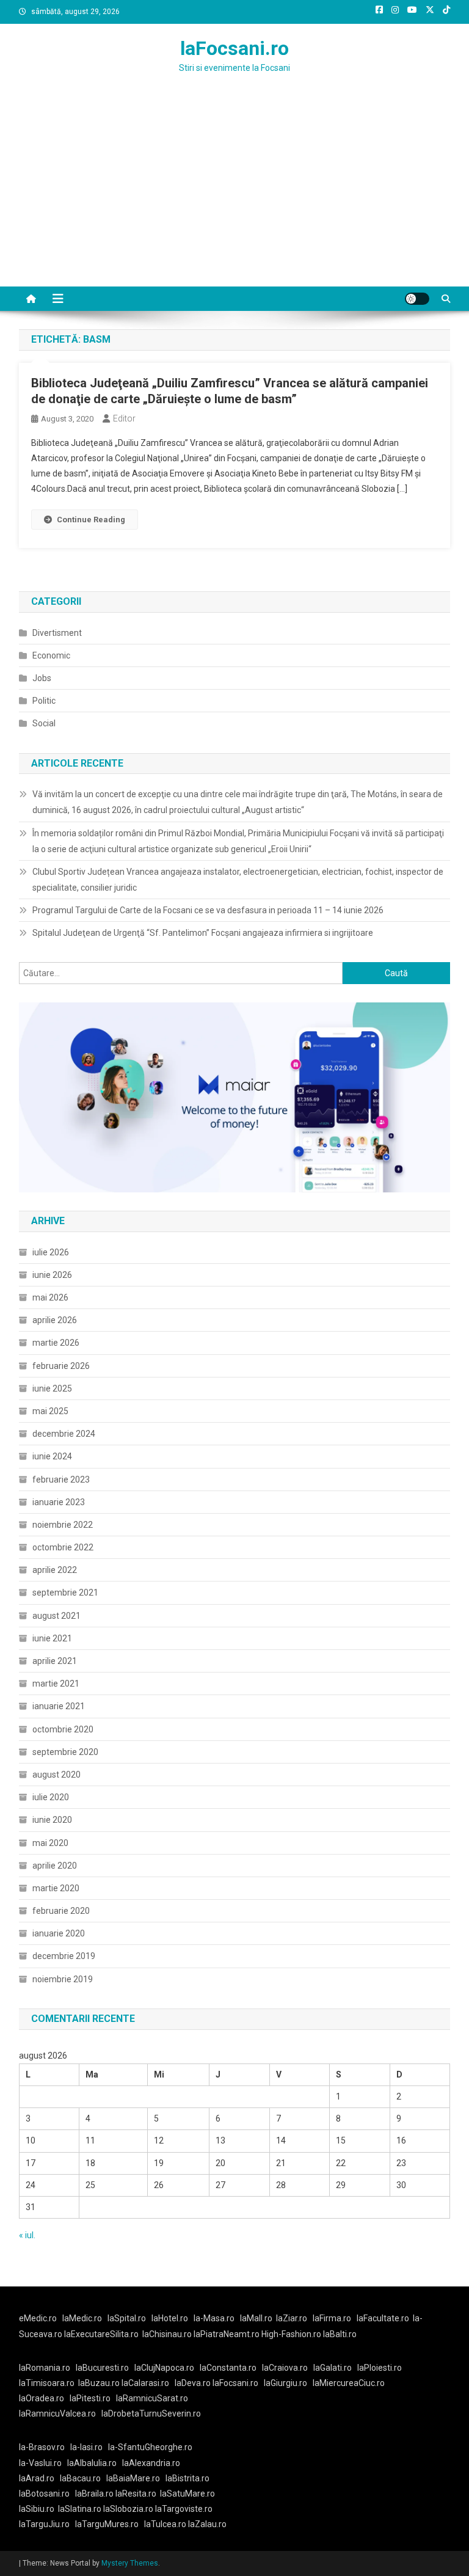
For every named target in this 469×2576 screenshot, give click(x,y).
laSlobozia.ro (128, 2509)
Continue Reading (91, 520)
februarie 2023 (61, 1480)
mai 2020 (50, 1843)
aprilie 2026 (55, 1320)
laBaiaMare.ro (133, 2478)
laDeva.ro (193, 2383)
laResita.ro (136, 2494)
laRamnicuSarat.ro (152, 2398)
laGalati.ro (333, 2368)
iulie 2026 (51, 1252)
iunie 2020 (52, 1820)
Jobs (42, 678)
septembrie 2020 (65, 1752)
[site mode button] (417, 299)
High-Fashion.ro (291, 2334)
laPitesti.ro (90, 2398)
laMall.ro (256, 2318)
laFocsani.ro (234, 48)
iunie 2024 (52, 1456)
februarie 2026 (61, 1366)
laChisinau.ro (167, 2334)
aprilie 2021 (55, 1661)
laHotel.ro (170, 2318)
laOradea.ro (42, 2398)
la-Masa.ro (214, 2318)
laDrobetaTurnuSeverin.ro (151, 2414)
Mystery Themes (130, 2563)
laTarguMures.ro (107, 2524)
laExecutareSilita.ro (101, 2334)
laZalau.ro (207, 2524)
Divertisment (57, 633)
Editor (124, 418)
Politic (44, 701)
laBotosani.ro (44, 2494)
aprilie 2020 (55, 1866)
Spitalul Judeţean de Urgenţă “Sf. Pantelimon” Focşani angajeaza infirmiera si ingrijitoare (203, 933)
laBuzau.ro (100, 2383)
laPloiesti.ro (380, 2368)
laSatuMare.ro (187, 2494)
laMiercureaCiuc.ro (349, 2383)
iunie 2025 (52, 1388)
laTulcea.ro (166, 2524)
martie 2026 (56, 1343)
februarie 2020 (61, 1911)
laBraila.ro (94, 2494)
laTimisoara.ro (47, 2383)
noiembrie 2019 (63, 1979)
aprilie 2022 (55, 1570)
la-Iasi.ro (86, 2447)
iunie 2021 (52, 1638)
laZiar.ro (292, 2318)
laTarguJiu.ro (47, 2524)
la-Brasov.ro (42, 2447)
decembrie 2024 (64, 1434)
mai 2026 (50, 1297)
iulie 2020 (51, 1797)
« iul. (27, 2235)
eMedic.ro (38, 2318)
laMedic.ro (83, 2318)
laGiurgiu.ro (288, 2383)
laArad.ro (37, 2478)
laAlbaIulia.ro (92, 2463)
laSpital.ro (127, 2318)
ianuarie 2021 (59, 1706)
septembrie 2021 (65, 1593)
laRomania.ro (45, 2368)
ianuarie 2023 (59, 1502)
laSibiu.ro (37, 2509)
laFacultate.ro (383, 2318)
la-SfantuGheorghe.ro (150, 2447)
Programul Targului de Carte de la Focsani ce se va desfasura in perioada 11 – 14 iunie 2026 (208, 910)
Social (44, 723)
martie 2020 (56, 1888)
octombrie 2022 (63, 1547)
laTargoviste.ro (184, 2509)
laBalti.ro (340, 2334)
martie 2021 (56, 1684)
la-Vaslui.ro (43, 2463)
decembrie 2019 (64, 1956)
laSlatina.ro (80, 2509)
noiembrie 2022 (63, 1525)
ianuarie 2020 (59, 1933)
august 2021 (56, 1616)
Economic (51, 655)
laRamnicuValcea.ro (57, 2414)
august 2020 (56, 1775)
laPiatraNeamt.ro (227, 2334)
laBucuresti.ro (102, 2368)
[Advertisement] (234, 195)
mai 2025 (50, 1411)
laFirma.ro (332, 2318)
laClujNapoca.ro (164, 2368)
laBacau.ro (80, 2478)
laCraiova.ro (285, 2368)
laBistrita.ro (187, 2478)
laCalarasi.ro (145, 2383)
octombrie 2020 (63, 1729)
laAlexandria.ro (151, 2463)
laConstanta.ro (228, 2368)
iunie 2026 (52, 1275)
